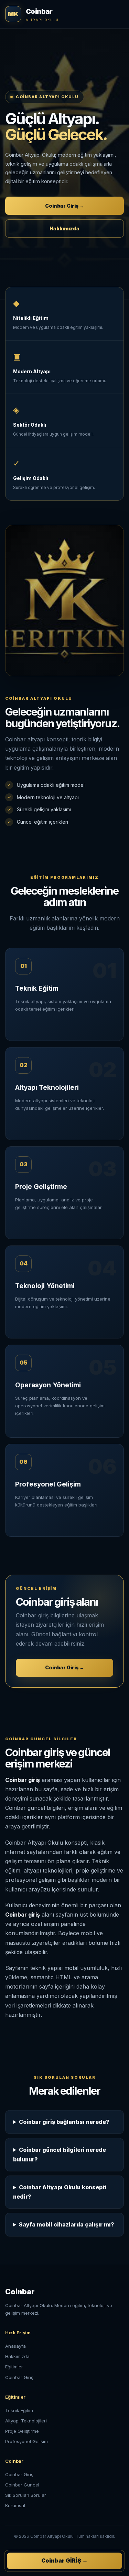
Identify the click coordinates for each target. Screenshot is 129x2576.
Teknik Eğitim (19, 2410)
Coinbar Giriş (19, 2377)
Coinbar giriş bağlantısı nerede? (64, 2122)
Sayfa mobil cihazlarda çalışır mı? (67, 2224)
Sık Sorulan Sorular (26, 2495)
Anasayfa (15, 2346)
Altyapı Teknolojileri (26, 2421)
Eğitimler (14, 2367)
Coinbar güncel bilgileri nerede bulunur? (60, 2154)
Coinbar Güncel (22, 2485)
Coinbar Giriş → (65, 206)
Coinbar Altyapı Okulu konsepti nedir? (60, 2192)
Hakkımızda (64, 228)
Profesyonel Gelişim (26, 2441)
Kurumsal (15, 2505)
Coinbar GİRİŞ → (64, 2561)
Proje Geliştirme (22, 2431)
